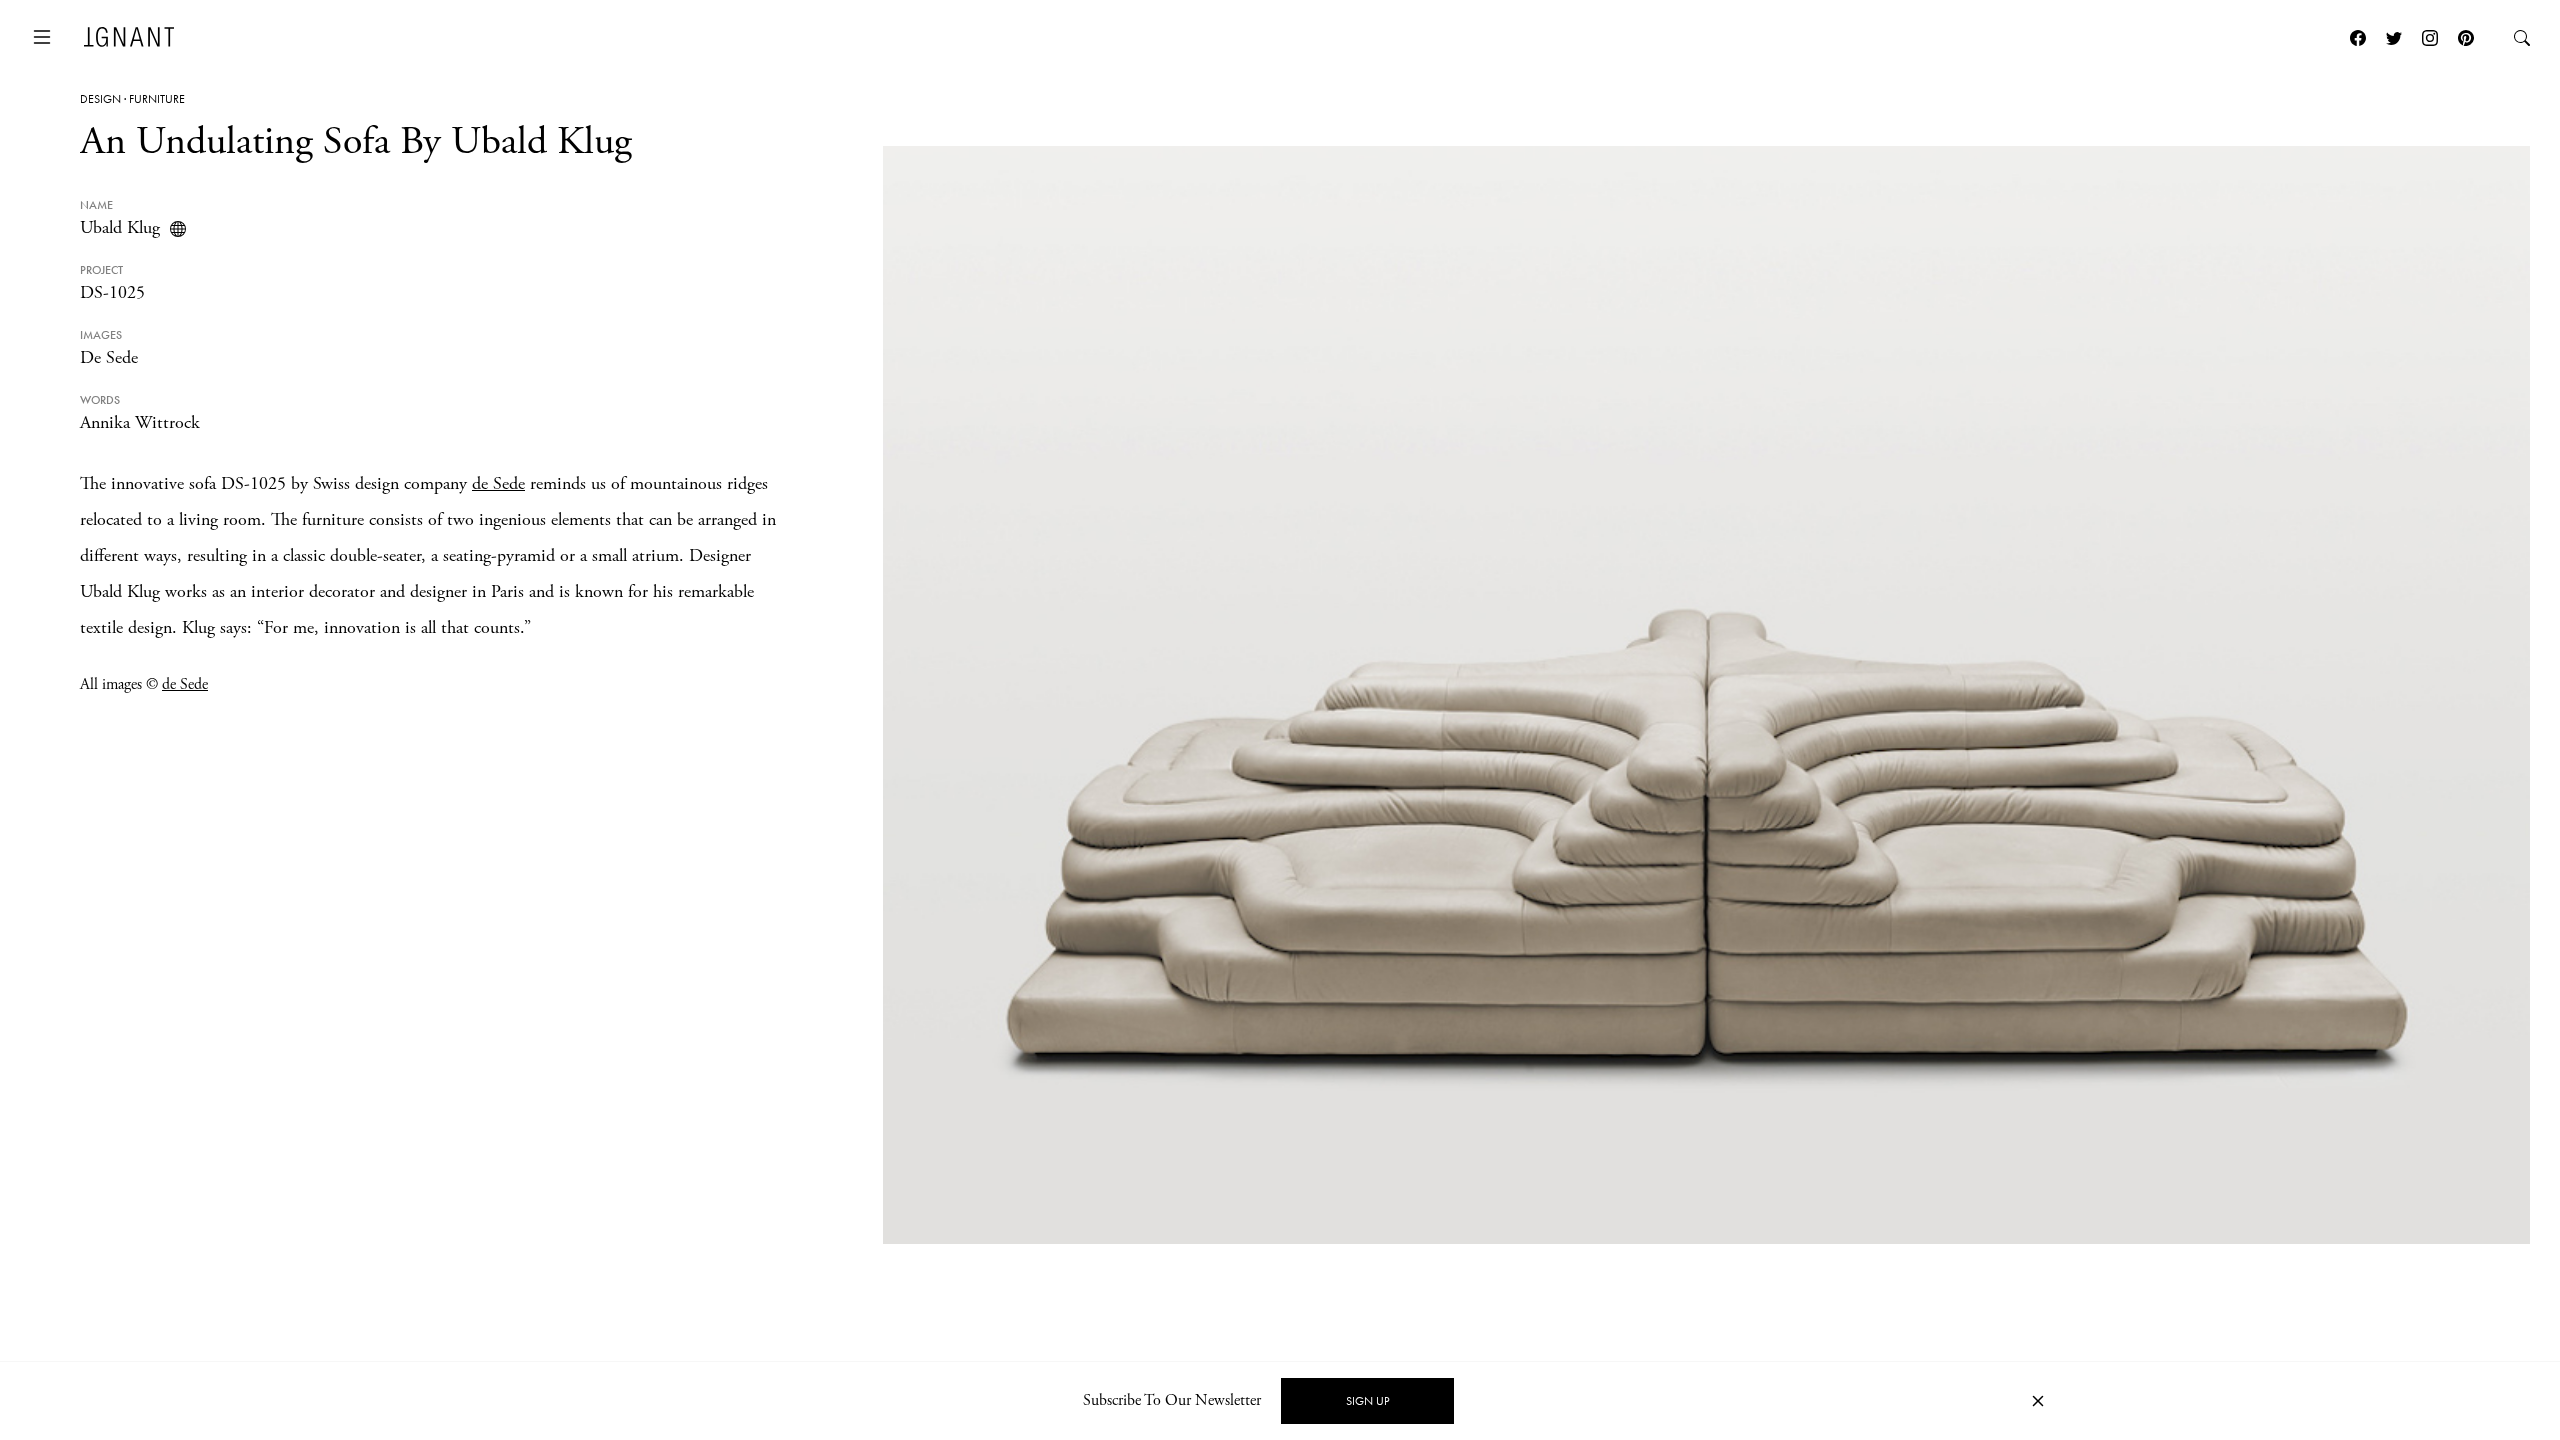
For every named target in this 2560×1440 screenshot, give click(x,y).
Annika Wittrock (140, 422)
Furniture (157, 99)
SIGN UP (1367, 1401)
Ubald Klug (120, 227)
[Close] (2038, 1401)
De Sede (109, 357)
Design (100, 99)
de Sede (498, 483)
